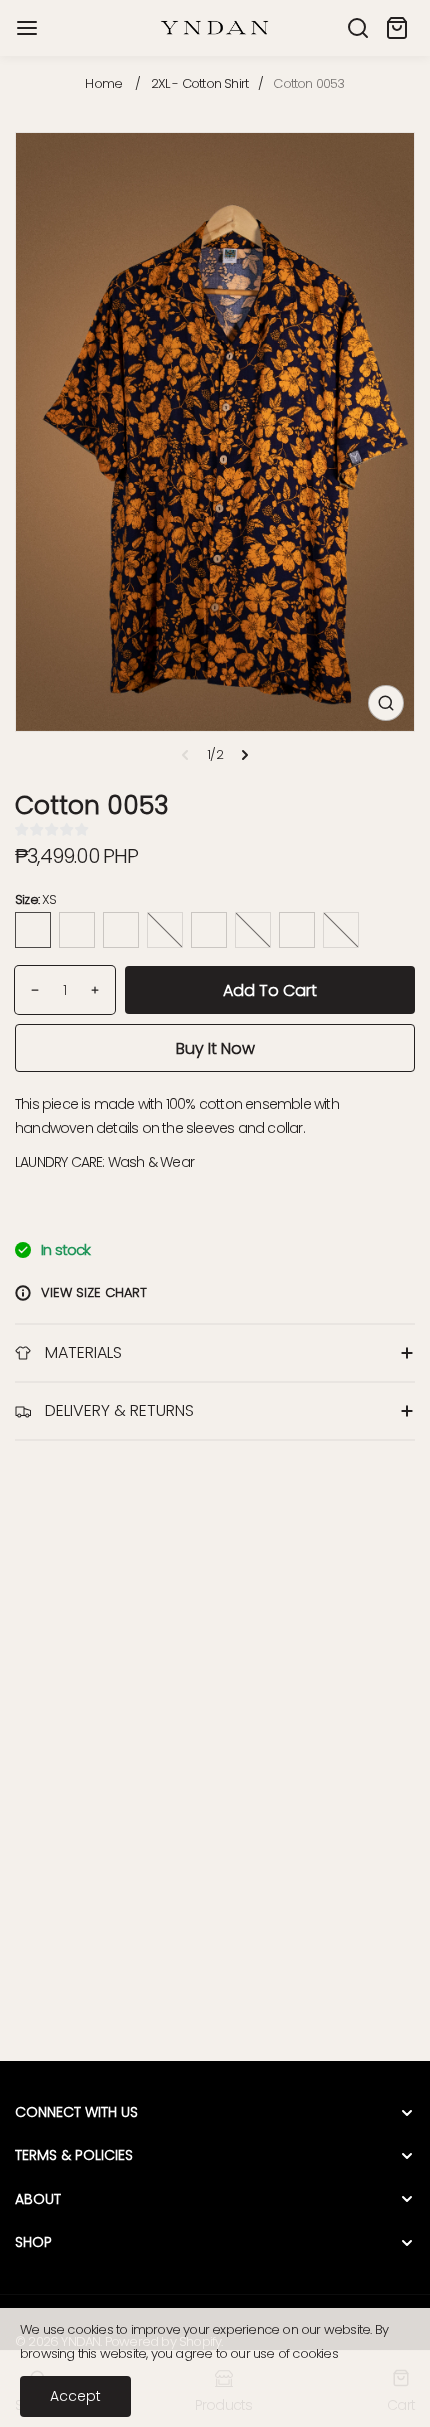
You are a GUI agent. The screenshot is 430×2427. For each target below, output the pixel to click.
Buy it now (215, 1048)
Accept (75, 2396)
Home (103, 83)
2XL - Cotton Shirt (200, 83)
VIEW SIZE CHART (94, 1292)
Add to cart (270, 990)
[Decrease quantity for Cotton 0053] (27, 990)
